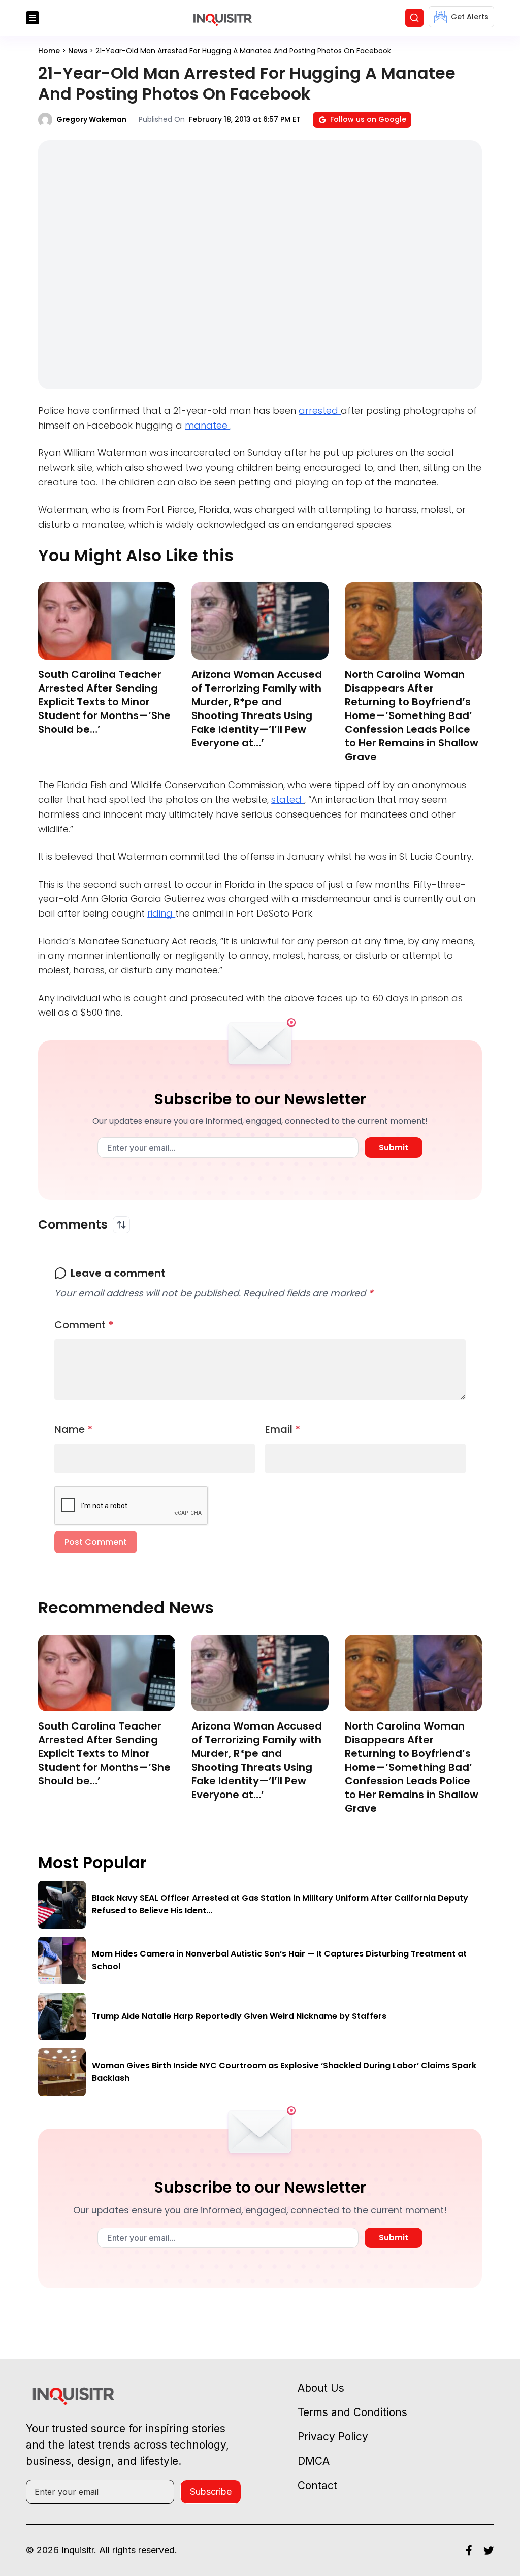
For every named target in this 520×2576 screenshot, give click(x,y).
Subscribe (211, 2491)
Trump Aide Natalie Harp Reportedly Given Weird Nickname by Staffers (239, 2016)
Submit (394, 1147)
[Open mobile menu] (32, 18)
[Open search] (414, 18)
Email (283, 1429)
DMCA (314, 2461)
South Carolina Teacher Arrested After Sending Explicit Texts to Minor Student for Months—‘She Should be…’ (104, 702)
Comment (84, 1325)
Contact (317, 2485)
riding (161, 913)
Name (74, 1429)
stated (288, 800)
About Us (321, 2388)
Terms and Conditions (352, 2412)
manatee (207, 425)
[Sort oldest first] (121, 1225)
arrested (320, 411)
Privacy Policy (333, 2437)
